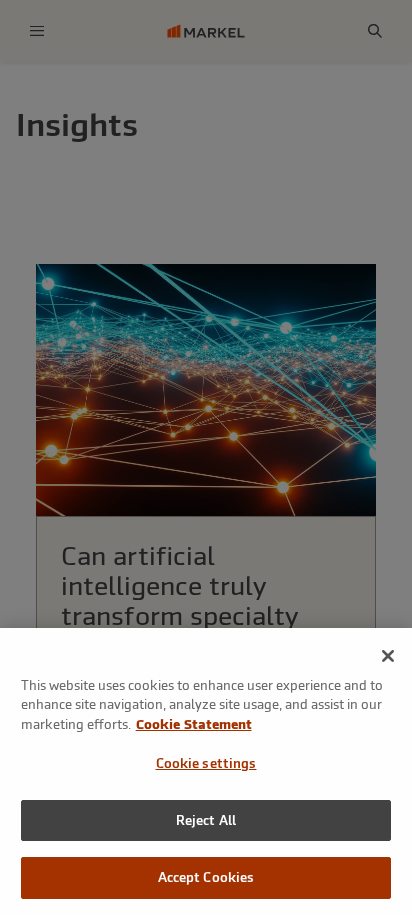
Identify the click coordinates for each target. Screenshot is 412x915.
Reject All (206, 820)
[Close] (388, 656)
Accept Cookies (206, 877)
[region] (206, 771)
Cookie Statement (194, 724)
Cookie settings (206, 763)
